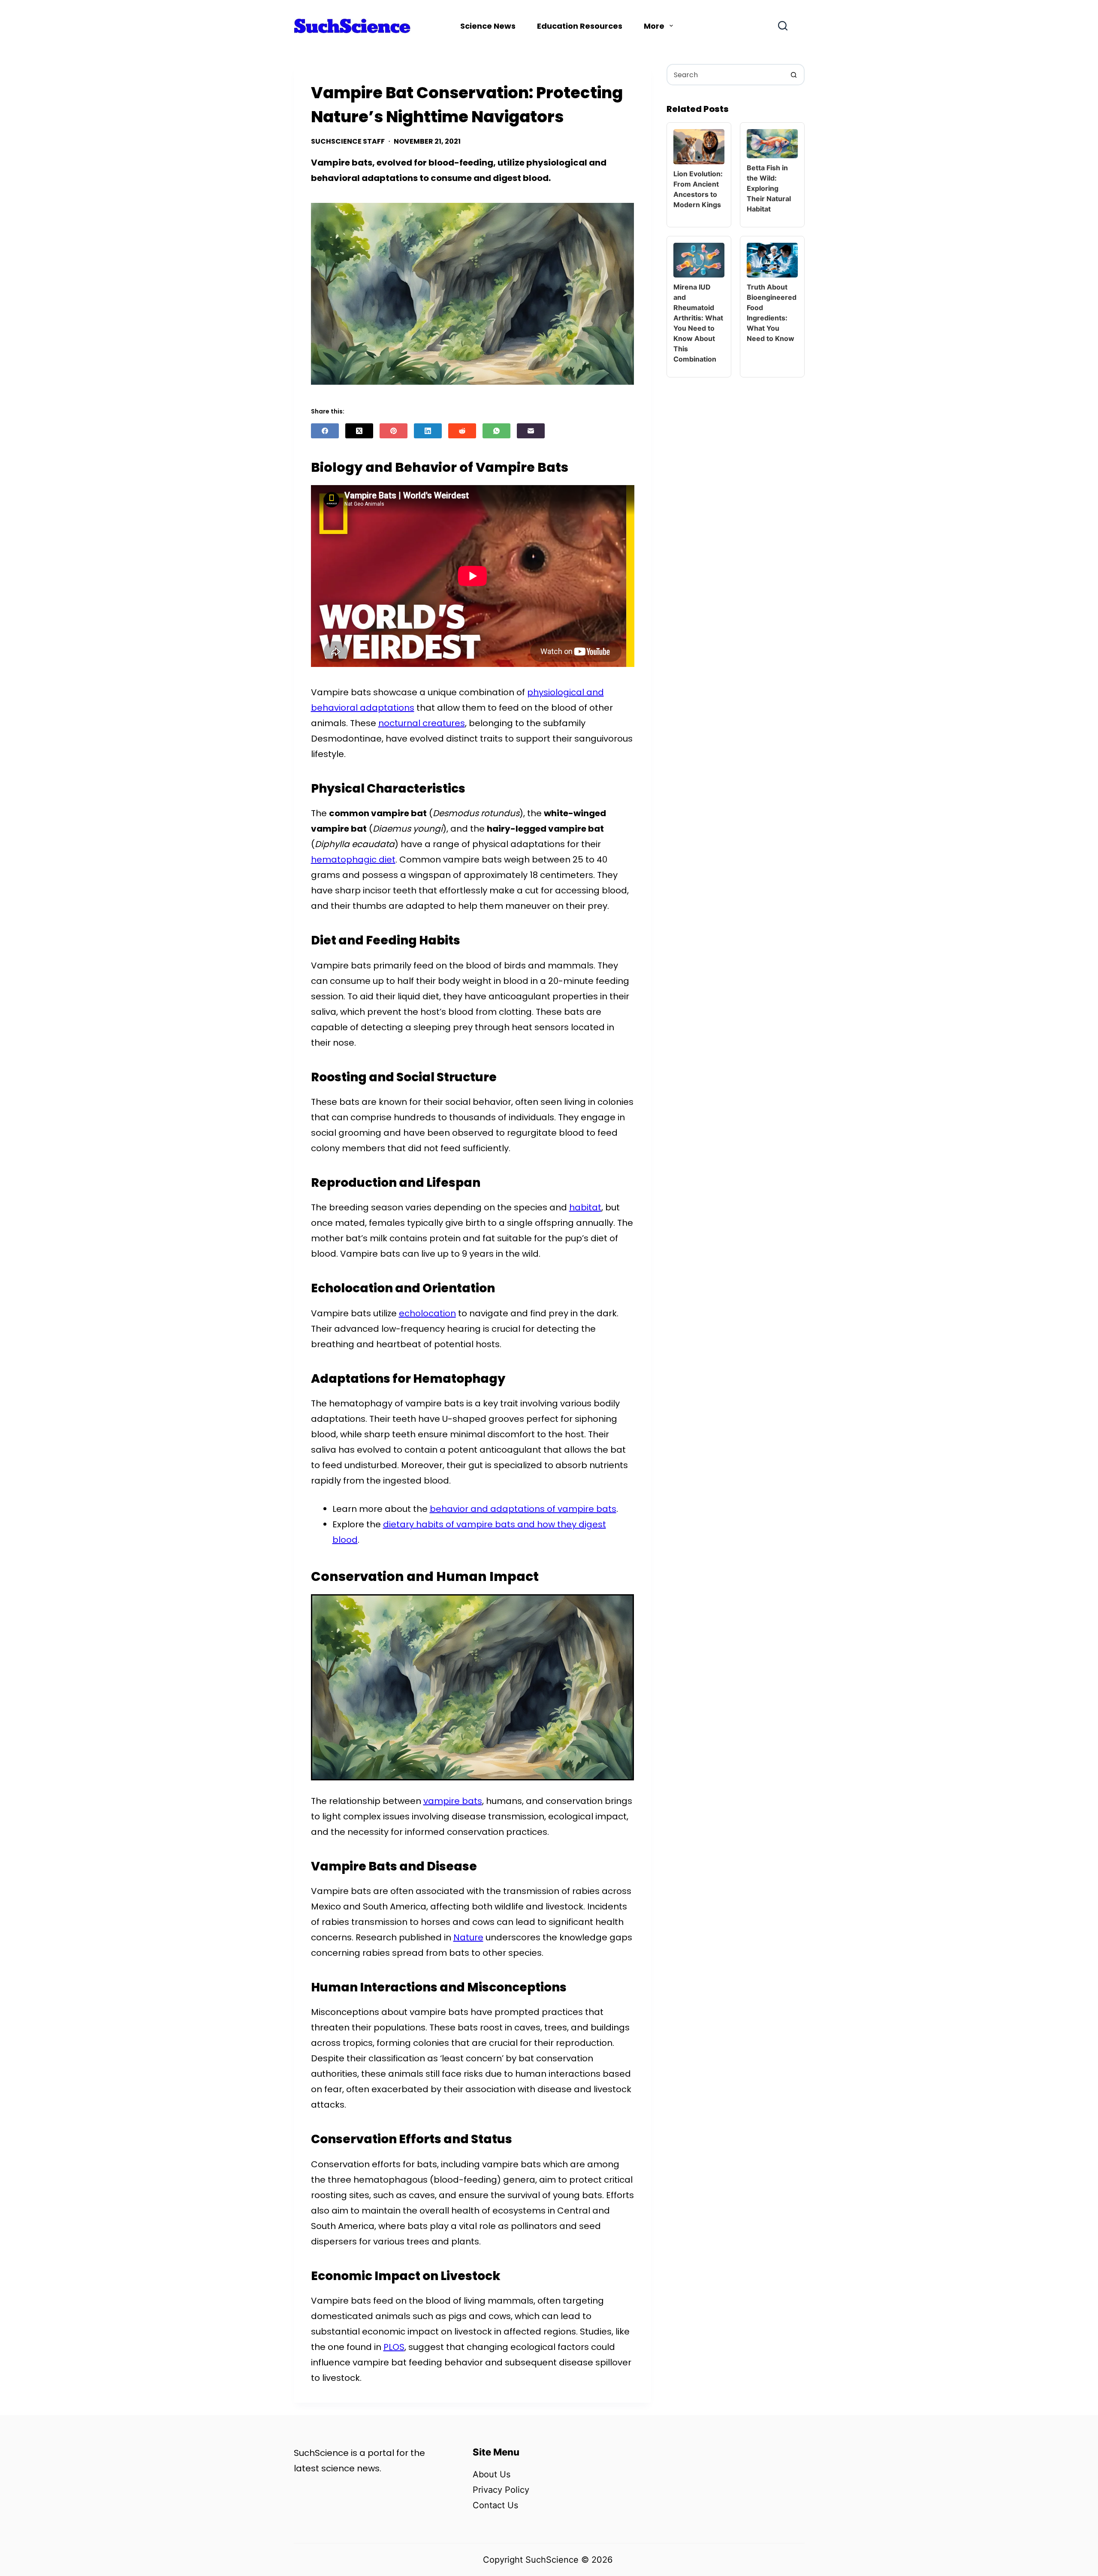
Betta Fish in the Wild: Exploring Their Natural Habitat (769, 188)
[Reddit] (462, 431)
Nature (468, 1937)
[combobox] (726, 75)
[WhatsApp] (496, 431)
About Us (492, 2474)
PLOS (394, 2347)
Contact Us (495, 2505)
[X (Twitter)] (359, 431)
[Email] (531, 431)
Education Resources (580, 26)
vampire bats (453, 1801)
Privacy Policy (501, 2490)
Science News (488, 26)
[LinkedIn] (428, 431)
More (654, 26)
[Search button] (794, 75)
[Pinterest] (394, 431)
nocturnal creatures (422, 723)
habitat (585, 1207)
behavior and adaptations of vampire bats (523, 1509)
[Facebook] (325, 431)
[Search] (783, 26)
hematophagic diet (353, 860)
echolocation (427, 1313)
